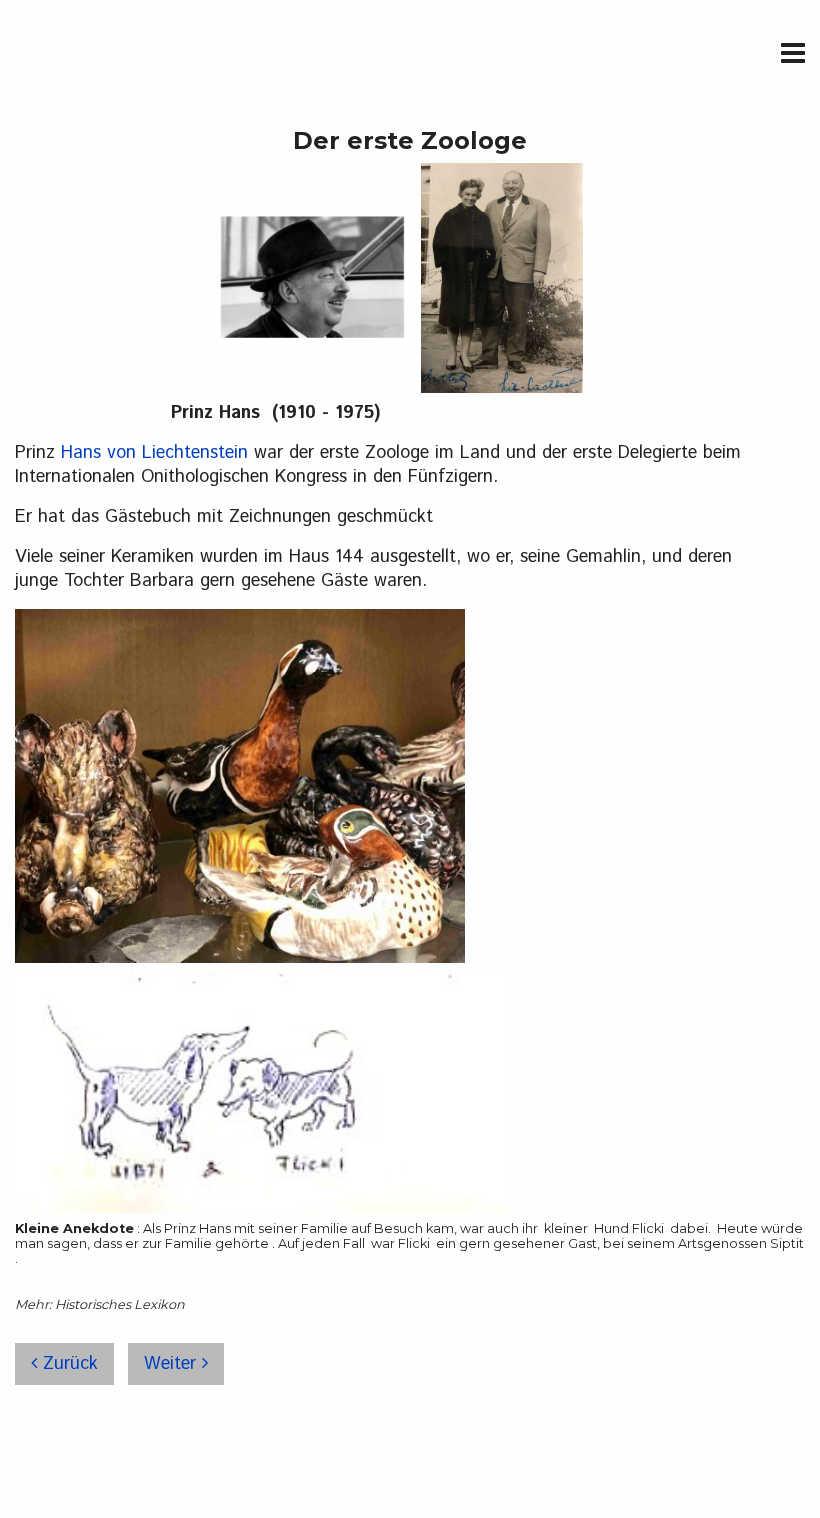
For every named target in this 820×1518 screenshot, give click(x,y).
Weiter (173, 1364)
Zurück (67, 1364)
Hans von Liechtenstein (154, 453)
